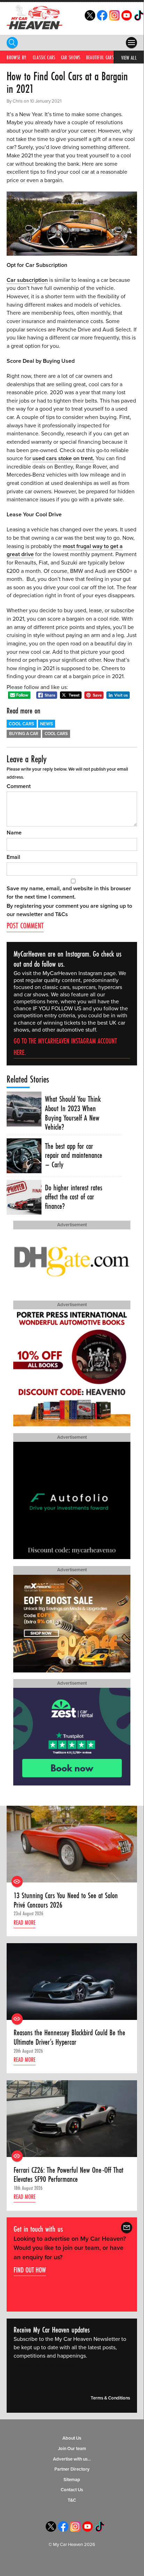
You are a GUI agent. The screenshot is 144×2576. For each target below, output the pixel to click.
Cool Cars (21, 724)
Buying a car (24, 734)
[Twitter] (90, 19)
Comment (19, 786)
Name (14, 833)
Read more (25, 1922)
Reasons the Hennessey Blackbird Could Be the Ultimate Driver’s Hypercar (69, 2037)
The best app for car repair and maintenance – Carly (74, 1155)
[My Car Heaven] (35, 17)
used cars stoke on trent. (63, 458)
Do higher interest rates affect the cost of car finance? (74, 1197)
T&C (72, 2500)
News (47, 724)
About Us (72, 2438)
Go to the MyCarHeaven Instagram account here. (65, 1047)
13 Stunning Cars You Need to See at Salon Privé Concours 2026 (66, 1900)
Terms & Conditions (110, 2398)
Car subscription (27, 280)
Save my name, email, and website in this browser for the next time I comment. (69, 893)
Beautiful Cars (100, 57)
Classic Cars (44, 57)
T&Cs (62, 914)
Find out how (30, 2270)
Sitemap (72, 2480)
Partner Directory (72, 2469)
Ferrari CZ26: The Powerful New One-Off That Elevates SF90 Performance (69, 2175)
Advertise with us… (72, 2459)
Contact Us (72, 2490)
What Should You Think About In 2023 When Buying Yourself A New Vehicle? (73, 1113)
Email (13, 857)
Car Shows (71, 57)
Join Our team (72, 2449)
